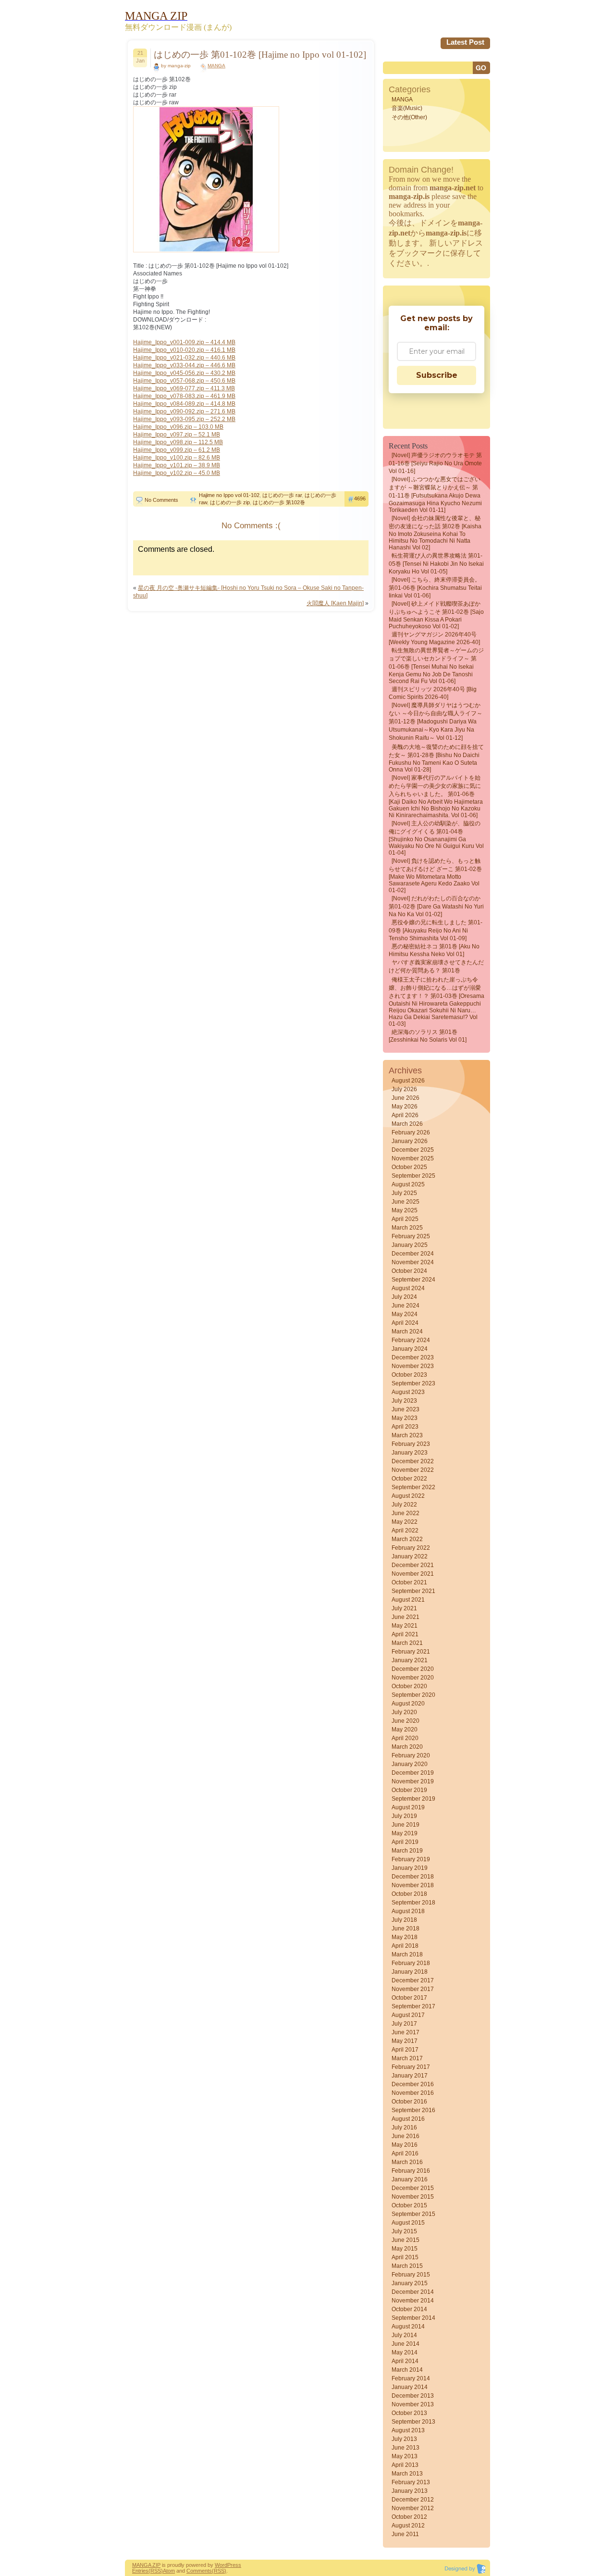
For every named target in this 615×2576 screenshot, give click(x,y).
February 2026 (411, 1132)
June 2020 (406, 1721)
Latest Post (465, 42)
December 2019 (413, 1773)
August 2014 (408, 2327)
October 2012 (409, 2517)
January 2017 (410, 2076)
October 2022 (409, 1479)
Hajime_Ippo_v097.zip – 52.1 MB (177, 435)
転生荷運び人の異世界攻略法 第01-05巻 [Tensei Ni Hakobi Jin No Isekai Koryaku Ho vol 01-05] (436, 564)
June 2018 (406, 1929)
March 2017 (407, 2058)
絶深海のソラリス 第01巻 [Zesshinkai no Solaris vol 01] (428, 1036)
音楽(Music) (407, 108)
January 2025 (410, 1245)
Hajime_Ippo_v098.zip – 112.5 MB (178, 442)
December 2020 (413, 1669)
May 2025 (405, 1210)
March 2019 (407, 1851)
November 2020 (413, 1678)
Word (221, 2565)
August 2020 (408, 1704)
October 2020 (409, 1686)
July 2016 (404, 2128)
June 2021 (406, 1617)
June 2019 (406, 1825)
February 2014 (411, 2378)
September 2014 (413, 2318)
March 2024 (407, 1332)
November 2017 (413, 1989)
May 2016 (405, 2145)
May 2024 (405, 1314)
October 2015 (409, 2205)
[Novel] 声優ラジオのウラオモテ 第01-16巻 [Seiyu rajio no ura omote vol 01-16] (435, 463)
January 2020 (410, 1764)
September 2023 (413, 1383)
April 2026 (405, 1115)
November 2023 (413, 1366)
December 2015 (413, 2188)
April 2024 (405, 1323)
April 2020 (405, 1738)
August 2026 (408, 1081)
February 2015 (411, 2275)
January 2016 (410, 2179)
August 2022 (408, 1496)
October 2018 (409, 1894)
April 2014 (405, 2361)
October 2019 (409, 1790)
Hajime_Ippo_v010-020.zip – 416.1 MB (184, 350)
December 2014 (413, 2292)
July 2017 (404, 2024)
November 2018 (413, 1885)
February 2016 (411, 2171)
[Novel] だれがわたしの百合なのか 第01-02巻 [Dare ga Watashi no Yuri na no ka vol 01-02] (436, 906)
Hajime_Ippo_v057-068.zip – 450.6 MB (184, 381)
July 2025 (404, 1193)
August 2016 (408, 2119)
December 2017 (413, 1980)
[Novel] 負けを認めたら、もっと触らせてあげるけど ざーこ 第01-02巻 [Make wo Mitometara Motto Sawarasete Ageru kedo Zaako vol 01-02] (435, 876)
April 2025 (405, 1219)
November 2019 (413, 1781)
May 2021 (405, 1626)
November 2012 (413, 2508)
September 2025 (413, 1176)
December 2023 (413, 1357)
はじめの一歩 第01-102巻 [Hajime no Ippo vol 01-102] (260, 55)
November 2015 (413, 2197)
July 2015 (404, 2231)
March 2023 (407, 1435)
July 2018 (404, 1920)
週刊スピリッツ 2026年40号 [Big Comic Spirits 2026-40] (433, 693)
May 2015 (405, 2249)
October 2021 (409, 1582)
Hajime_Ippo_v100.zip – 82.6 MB (177, 458)
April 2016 (405, 2153)
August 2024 (408, 1288)
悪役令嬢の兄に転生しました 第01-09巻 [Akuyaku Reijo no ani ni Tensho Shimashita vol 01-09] (436, 930)
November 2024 (413, 1262)
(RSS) (156, 2571)
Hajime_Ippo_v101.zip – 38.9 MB (177, 465)
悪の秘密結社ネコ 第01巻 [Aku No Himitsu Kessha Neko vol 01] (434, 950)
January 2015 (410, 2283)
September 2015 (413, 2214)
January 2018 (410, 1972)
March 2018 (407, 1954)
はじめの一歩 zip (230, 502)
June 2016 (406, 2136)
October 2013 (409, 2413)
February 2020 (411, 1755)
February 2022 (411, 1548)
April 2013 (405, 2465)
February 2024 (411, 1340)
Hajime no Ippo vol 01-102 (229, 495)
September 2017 (413, 2006)
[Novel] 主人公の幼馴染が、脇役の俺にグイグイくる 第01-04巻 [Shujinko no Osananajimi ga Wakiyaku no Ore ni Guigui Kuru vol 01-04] (436, 838)
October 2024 (409, 1271)
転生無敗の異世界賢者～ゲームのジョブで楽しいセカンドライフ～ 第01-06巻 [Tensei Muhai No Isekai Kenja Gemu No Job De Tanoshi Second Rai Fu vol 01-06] (436, 666)
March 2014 (407, 2370)
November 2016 (413, 2093)
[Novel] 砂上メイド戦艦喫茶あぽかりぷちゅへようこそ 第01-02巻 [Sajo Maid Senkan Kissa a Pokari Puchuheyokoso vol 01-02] (436, 615)
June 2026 (406, 1098)
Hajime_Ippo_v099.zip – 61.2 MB (177, 450)
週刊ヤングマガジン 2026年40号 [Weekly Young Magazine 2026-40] (434, 638)
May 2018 (405, 1937)
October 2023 (409, 1375)
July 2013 (404, 2439)
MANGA (216, 66)
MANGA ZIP (146, 2565)
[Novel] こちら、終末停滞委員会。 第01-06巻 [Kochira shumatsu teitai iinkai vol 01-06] (435, 588)
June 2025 (406, 1202)
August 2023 (408, 1392)
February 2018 (411, 1963)
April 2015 (405, 2257)
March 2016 (407, 2162)
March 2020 (407, 1747)
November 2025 (413, 1158)
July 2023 (404, 1401)
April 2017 (405, 2050)
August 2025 (408, 1184)
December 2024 (413, 1254)
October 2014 (409, 2309)
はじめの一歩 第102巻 (279, 502)
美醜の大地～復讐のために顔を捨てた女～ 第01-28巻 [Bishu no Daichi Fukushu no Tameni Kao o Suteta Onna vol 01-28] (436, 758)
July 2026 (404, 1089)
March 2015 (407, 2266)
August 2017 (408, 2015)
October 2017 (409, 1998)
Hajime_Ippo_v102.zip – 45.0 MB (177, 473)
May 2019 (405, 1833)
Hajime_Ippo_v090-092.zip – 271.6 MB (184, 411)
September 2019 (413, 1799)
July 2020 (404, 1712)
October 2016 (409, 2102)
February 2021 (411, 1652)
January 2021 (410, 1660)
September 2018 (413, 1903)
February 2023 (411, 1444)
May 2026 (405, 1107)
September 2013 (413, 2422)
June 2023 (406, 1409)
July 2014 (404, 2335)
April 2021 (405, 1634)
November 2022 (413, 1470)
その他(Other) (409, 117)
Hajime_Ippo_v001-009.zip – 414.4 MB (184, 342)
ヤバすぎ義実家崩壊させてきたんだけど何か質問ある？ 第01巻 (436, 966)
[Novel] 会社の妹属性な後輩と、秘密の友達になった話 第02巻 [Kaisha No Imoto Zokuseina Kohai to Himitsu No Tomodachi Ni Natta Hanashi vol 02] (435, 533)
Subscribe (437, 375)
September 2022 (413, 1487)
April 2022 (405, 1531)
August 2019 (408, 1807)
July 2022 (404, 1505)
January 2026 (410, 1141)
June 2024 (406, 1306)
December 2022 (413, 1461)
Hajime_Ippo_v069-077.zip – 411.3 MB (184, 388)
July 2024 (404, 1297)
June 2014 (406, 2344)
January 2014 (410, 2387)
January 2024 (410, 1349)
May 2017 (405, 2041)
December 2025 (413, 1150)
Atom (169, 2571)
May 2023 (405, 1418)
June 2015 (406, 2240)
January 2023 (410, 1453)
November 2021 (413, 1574)
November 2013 (413, 2404)
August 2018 (408, 1911)
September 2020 (413, 1695)
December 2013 (413, 2396)
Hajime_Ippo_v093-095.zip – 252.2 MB (184, 419)
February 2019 (411, 1859)
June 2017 (406, 2032)
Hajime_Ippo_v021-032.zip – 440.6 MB (184, 358)
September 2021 (413, 1591)
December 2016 (413, 2084)
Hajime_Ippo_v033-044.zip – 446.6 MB (184, 365)
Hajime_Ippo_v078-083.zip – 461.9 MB (184, 396)
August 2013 (408, 2430)
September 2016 (413, 2110)
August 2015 (408, 2223)
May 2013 (405, 2456)
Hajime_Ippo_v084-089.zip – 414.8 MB (184, 404)
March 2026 (407, 1124)
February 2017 (411, 2067)
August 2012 (408, 2526)
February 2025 (411, 1236)
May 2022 (405, 1522)
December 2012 (413, 2500)
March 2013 (407, 2474)
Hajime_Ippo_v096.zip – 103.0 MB (178, 427)
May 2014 (405, 2352)
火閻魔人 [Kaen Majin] (335, 603)
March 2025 (407, 1228)
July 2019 (404, 1816)
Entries (140, 2571)
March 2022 (407, 1539)
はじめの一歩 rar (282, 495)
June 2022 (406, 1513)
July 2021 (404, 1608)
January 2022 (410, 1556)
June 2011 (405, 2534)
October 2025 (409, 1167)
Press (234, 2565)
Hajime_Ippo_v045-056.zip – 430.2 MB (184, 373)
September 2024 (413, 1280)
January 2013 (410, 2491)
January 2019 (410, 1868)
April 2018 (405, 1946)
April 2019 (405, 1842)
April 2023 (405, 1427)
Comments (199, 2571)
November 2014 (413, 2301)
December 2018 (413, 1877)
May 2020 (405, 1730)
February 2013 (411, 2482)
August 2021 (408, 1600)
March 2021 (407, 1643)
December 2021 (413, 1565)
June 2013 (406, 2448)
